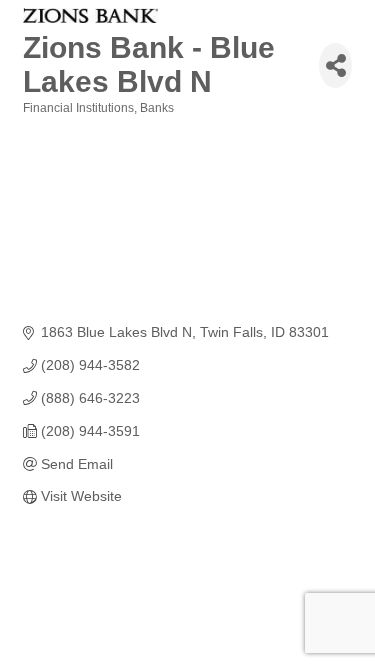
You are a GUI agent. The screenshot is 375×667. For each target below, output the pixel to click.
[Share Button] (335, 65)
